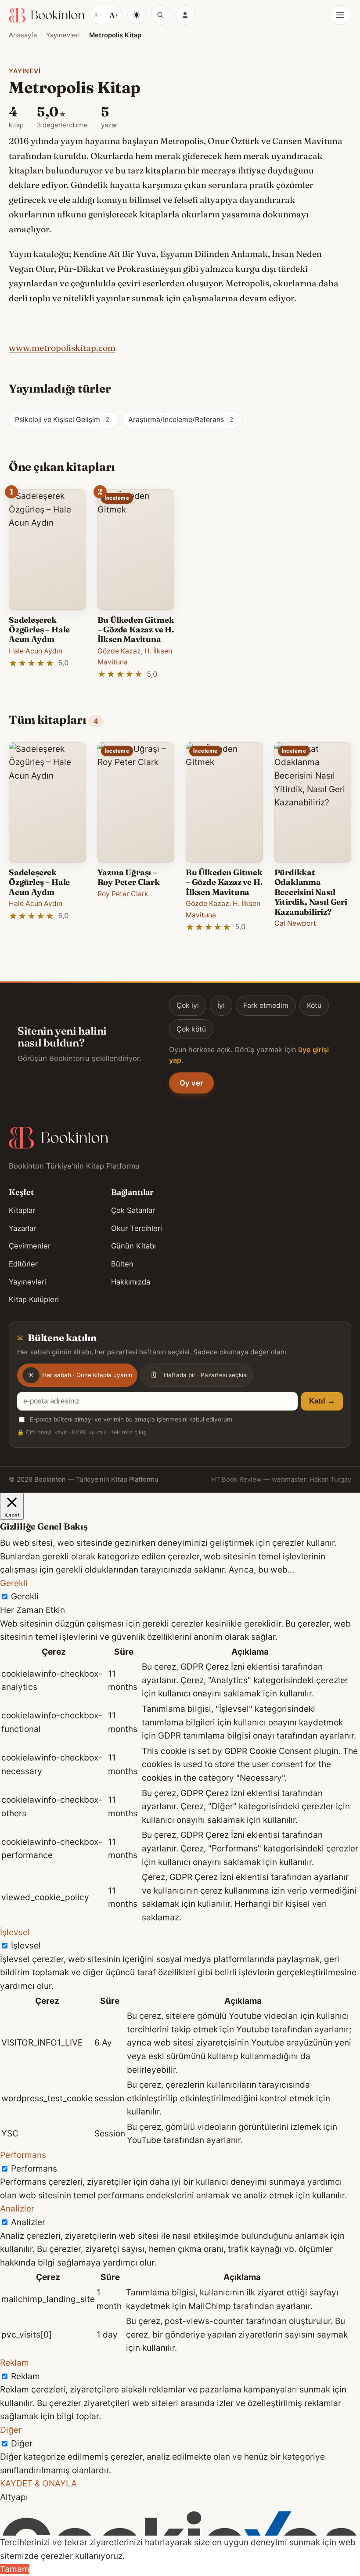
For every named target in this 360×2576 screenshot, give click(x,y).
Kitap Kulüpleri (34, 1299)
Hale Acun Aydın (36, 651)
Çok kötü (191, 1029)
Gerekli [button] (14, 1583)
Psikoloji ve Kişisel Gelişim (62, 420)
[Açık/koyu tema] (137, 15)
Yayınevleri (63, 35)
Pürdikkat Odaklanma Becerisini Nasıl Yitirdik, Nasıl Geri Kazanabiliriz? (311, 892)
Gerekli (25, 1596)
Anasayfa (23, 35)
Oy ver (191, 1083)
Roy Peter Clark (123, 894)
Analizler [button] (17, 2208)
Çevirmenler (30, 1246)
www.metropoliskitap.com (62, 348)
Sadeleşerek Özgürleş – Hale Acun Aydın (39, 630)
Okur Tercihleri (137, 1228)
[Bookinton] (47, 15)
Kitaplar (22, 1210)
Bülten (122, 1264)
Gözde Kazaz (119, 651)
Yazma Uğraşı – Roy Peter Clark (129, 877)
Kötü (314, 1005)
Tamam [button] (15, 2569)
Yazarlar (22, 1228)
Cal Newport (295, 923)
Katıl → (322, 1401)
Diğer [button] (11, 2430)
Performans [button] (23, 2155)
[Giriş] (185, 15)
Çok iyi (188, 1005)
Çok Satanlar (133, 1210)
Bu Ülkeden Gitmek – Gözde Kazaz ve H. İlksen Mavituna (136, 630)
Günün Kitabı (133, 1246)
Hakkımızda (131, 1282)
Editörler (23, 1264)
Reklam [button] (14, 2363)
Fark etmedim (266, 1005)
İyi (221, 1005)
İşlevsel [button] (15, 1932)
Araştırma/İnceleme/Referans (181, 420)
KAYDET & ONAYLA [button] (38, 2483)
